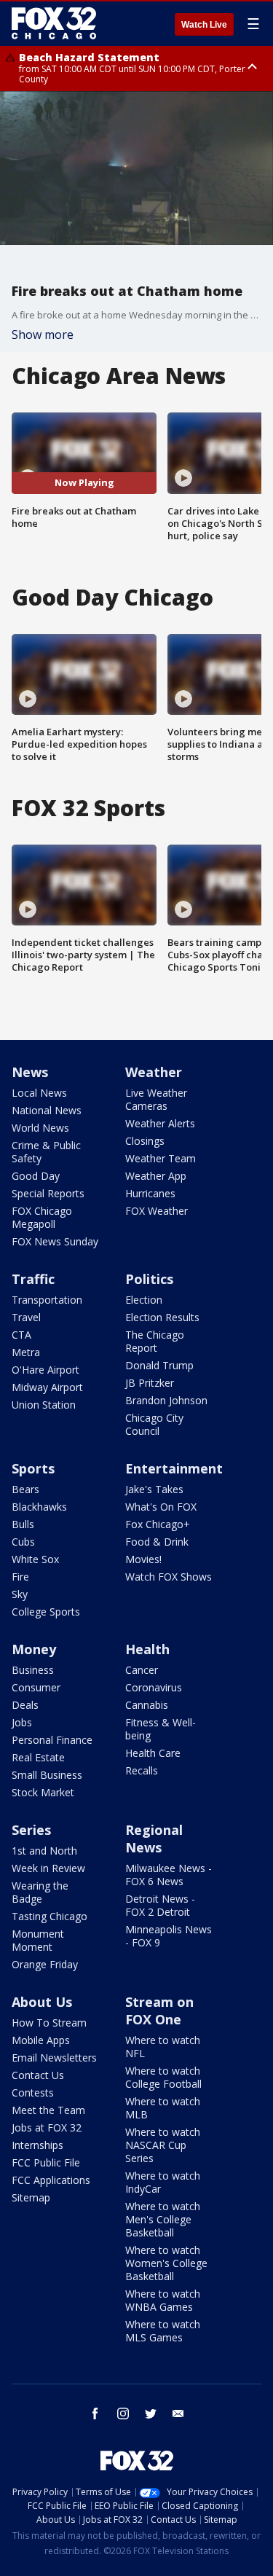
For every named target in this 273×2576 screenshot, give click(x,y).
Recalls (142, 1770)
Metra (26, 1352)
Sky (20, 1594)
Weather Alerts (160, 1123)
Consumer (36, 1687)
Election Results (162, 1317)
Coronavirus (154, 1687)
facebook (95, 2413)
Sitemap (31, 2197)
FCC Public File (46, 2162)
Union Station (44, 1405)
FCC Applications (51, 2180)
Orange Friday (45, 1964)
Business (33, 1670)
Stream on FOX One (159, 2011)
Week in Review (48, 1868)
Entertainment (174, 1468)
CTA (21, 1335)
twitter (151, 2413)
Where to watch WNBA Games (163, 2300)
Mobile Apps (41, 2040)
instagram (123, 2413)
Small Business (47, 1775)
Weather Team (161, 1158)
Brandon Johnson (166, 1400)
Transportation (47, 1300)
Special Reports (48, 1193)
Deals (25, 1705)
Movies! (143, 1559)
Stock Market (43, 1792)
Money (34, 1649)
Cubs (23, 1542)
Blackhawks (39, 1507)
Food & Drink (157, 1542)
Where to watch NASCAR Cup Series (163, 2145)
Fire (20, 1577)
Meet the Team (48, 2110)
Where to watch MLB (163, 2108)
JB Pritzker (150, 1383)
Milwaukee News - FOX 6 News (169, 1875)
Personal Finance (52, 1740)
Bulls (23, 1524)
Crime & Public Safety (46, 1152)
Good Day (36, 1176)
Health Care (153, 1753)
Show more (43, 334)
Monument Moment (38, 1940)
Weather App (156, 1176)
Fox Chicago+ (158, 1524)
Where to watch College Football (163, 2077)
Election (144, 1300)
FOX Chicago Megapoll (42, 1217)
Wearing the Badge (40, 1892)
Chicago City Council (154, 1424)
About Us (42, 2002)
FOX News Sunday (55, 1241)
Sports (33, 1468)
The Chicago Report (155, 1341)
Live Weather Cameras (156, 1099)
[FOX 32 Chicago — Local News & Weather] (54, 23)
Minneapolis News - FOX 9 (169, 1936)
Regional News (154, 1839)
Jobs (22, 1722)
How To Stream (49, 2023)
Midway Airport (47, 1387)
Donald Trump (159, 1365)
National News (47, 1110)
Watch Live (204, 25)
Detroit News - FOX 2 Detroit (160, 1905)
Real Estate (38, 1757)
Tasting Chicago (50, 1916)
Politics (149, 1279)
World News (40, 1128)
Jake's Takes (154, 1489)
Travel (26, 1317)
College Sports (46, 1612)
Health (147, 1649)
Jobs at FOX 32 (47, 2127)
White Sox (35, 1559)
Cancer (142, 1670)
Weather (154, 1072)
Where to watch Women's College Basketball (166, 2263)
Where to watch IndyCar (163, 2182)
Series (31, 1830)
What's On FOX (161, 1507)
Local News (39, 1093)
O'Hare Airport (45, 1370)
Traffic (33, 1279)
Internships (37, 2145)
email (178, 2413)
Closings (145, 1141)
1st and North (44, 1851)
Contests (33, 2092)
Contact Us (38, 2075)
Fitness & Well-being (161, 1729)
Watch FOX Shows (169, 1577)
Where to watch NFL (163, 2047)
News (30, 1072)
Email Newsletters (54, 2058)
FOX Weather (157, 1211)
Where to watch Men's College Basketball (163, 2219)
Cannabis (147, 1705)
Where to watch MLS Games (163, 2331)
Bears (25, 1489)
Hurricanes (150, 1193)
